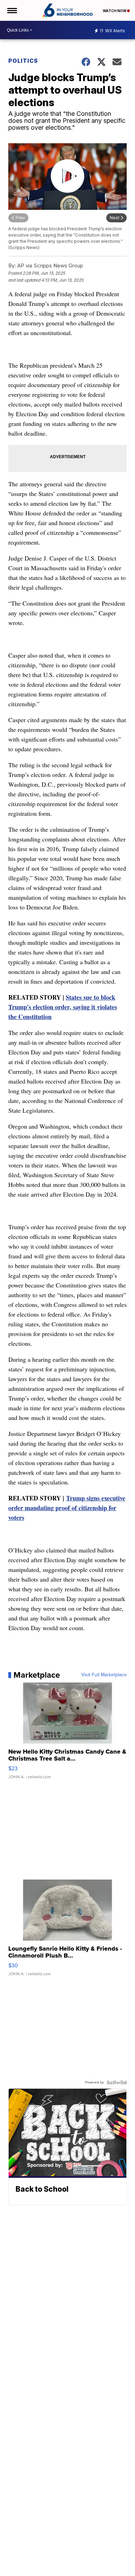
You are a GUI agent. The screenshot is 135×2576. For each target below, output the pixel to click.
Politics (23, 61)
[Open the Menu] (12, 10)
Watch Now (115, 11)
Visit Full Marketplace (104, 1675)
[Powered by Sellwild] (117, 2082)
